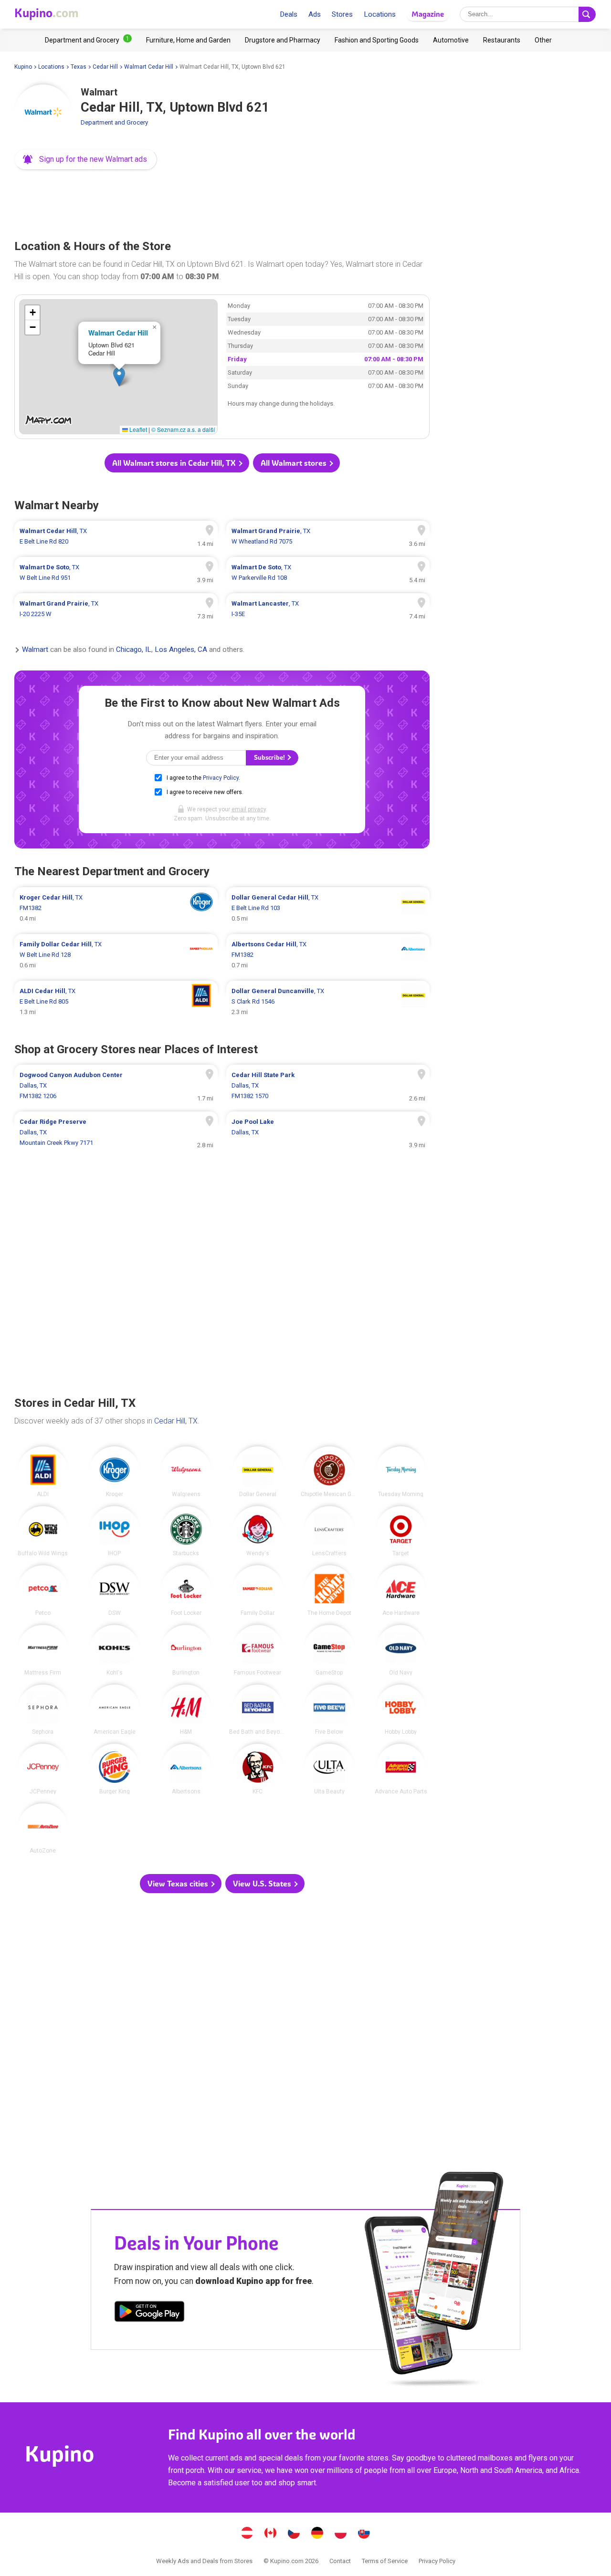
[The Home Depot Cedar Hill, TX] (329, 1591)
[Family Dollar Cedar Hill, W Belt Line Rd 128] (116, 955)
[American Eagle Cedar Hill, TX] (115, 1710)
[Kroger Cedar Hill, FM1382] (116, 908)
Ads (315, 14)
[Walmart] (43, 113)
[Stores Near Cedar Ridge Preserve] (116, 1132)
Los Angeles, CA (181, 650)
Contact (340, 2561)
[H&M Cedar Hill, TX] (186, 1710)
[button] (86, 159)
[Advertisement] (222, 202)
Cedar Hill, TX (176, 1421)
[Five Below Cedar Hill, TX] (329, 1710)
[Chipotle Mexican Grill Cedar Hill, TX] (329, 1472)
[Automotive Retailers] (451, 40)
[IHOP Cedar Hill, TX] (115, 1531)
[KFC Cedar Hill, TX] (258, 1769)
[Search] (587, 14)
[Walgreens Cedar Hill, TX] (186, 1472)
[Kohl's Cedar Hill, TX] (115, 1650)
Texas (79, 67)
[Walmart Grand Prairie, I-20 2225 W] (116, 609)
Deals (289, 14)
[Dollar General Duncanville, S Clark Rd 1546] (328, 1002)
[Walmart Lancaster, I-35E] (328, 609)
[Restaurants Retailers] (502, 40)
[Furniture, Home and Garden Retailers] (188, 40)
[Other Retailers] (543, 40)
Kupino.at (247, 2534)
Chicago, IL (134, 650)
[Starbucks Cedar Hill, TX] (186, 1531)
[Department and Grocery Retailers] (88, 40)
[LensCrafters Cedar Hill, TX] (329, 1531)
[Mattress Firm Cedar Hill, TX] (43, 1650)
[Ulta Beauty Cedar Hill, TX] (329, 1769)
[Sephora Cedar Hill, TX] (43, 1710)
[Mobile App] (149, 2313)
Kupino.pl (341, 2534)
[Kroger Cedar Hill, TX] (115, 1472)
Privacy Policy (221, 778)
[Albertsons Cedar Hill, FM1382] (328, 955)
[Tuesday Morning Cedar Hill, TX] (401, 1472)
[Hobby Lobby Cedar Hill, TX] (401, 1710)
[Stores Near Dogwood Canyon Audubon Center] (116, 1086)
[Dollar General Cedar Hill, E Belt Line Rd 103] (328, 908)
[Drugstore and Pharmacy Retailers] (283, 40)
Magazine (428, 14)
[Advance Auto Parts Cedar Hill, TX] (401, 1769)
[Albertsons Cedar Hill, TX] (186, 1769)
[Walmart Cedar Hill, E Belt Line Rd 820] (116, 536)
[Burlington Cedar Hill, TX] (186, 1650)
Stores (342, 14)
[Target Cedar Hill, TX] (401, 1531)
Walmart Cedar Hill (149, 67)
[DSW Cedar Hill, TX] (115, 1591)
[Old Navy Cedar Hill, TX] (401, 1650)
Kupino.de (317, 2534)
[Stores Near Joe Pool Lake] (328, 1132)
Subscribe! (270, 758)
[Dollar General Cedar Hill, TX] (258, 1472)
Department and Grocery (114, 122)
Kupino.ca (271, 2534)
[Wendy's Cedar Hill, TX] (258, 1531)
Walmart (35, 650)
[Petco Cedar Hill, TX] (43, 1591)
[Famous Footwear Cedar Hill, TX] (258, 1650)
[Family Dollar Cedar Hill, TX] (258, 1591)
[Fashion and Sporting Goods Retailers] (377, 40)
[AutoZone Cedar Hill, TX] (43, 1829)
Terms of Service (385, 2561)
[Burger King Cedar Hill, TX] (115, 1769)
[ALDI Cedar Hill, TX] (43, 1472)
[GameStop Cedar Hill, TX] (329, 1650)
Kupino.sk (364, 2534)
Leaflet (137, 429)
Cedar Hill (105, 67)
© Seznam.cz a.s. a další (183, 429)
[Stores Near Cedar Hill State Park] (328, 1086)
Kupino (23, 67)
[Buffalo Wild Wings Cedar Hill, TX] (43, 1531)
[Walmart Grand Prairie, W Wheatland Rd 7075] (328, 536)
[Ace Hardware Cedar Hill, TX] (401, 1591)
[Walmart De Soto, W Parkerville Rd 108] (328, 573)
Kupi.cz (294, 2534)
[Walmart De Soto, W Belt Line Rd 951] (116, 573)
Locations (380, 14)
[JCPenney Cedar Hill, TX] (43, 1769)
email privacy (249, 809)
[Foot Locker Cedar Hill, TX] (186, 1591)
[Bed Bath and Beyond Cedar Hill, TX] (258, 1710)
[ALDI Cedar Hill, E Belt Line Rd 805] (116, 1002)
